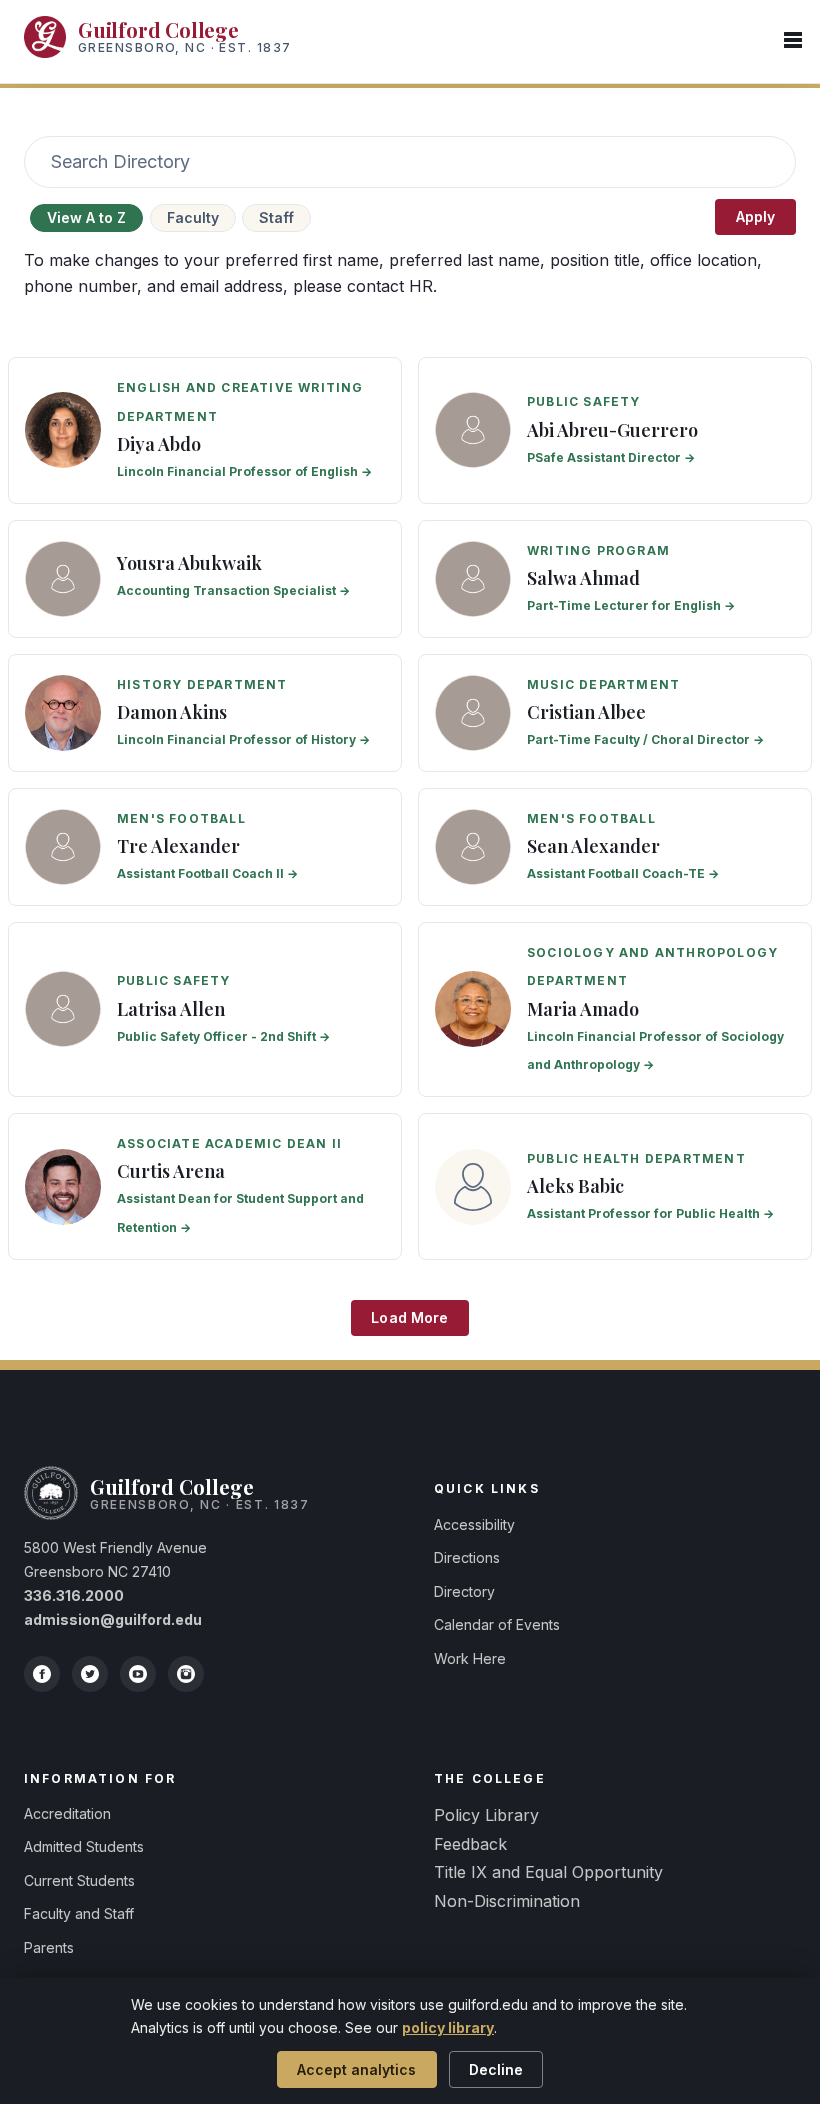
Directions (467, 1557)
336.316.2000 (74, 1595)
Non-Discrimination (507, 1901)
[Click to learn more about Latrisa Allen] (205, 1010)
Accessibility (474, 1524)
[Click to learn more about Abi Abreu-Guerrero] (615, 430)
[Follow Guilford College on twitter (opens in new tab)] (90, 1674)
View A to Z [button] (86, 217)
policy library (448, 2027)
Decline (496, 2069)
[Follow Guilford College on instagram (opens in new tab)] (186, 1674)
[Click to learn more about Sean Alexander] (615, 847)
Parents (49, 1947)
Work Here (470, 1658)
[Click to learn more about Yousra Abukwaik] (205, 579)
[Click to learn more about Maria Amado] (615, 1010)
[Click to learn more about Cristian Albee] (615, 713)
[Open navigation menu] (793, 41)
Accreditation (67, 1813)
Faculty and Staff (79, 1913)
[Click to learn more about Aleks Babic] (615, 1186)
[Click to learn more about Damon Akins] (205, 713)
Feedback (470, 1844)
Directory (464, 1591)
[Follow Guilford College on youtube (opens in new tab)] (138, 1674)
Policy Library (486, 1815)
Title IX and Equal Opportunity (548, 1872)
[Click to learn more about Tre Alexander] (205, 847)
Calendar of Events (497, 1624)
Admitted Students (84, 1846)
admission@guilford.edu (113, 1619)
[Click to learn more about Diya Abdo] (205, 430)
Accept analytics (356, 2069)
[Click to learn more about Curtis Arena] (205, 1186)
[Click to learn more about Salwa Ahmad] (615, 579)
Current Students (79, 1880)
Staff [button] (276, 217)
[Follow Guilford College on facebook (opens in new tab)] (42, 1674)
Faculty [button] (193, 217)
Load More (409, 1317)
